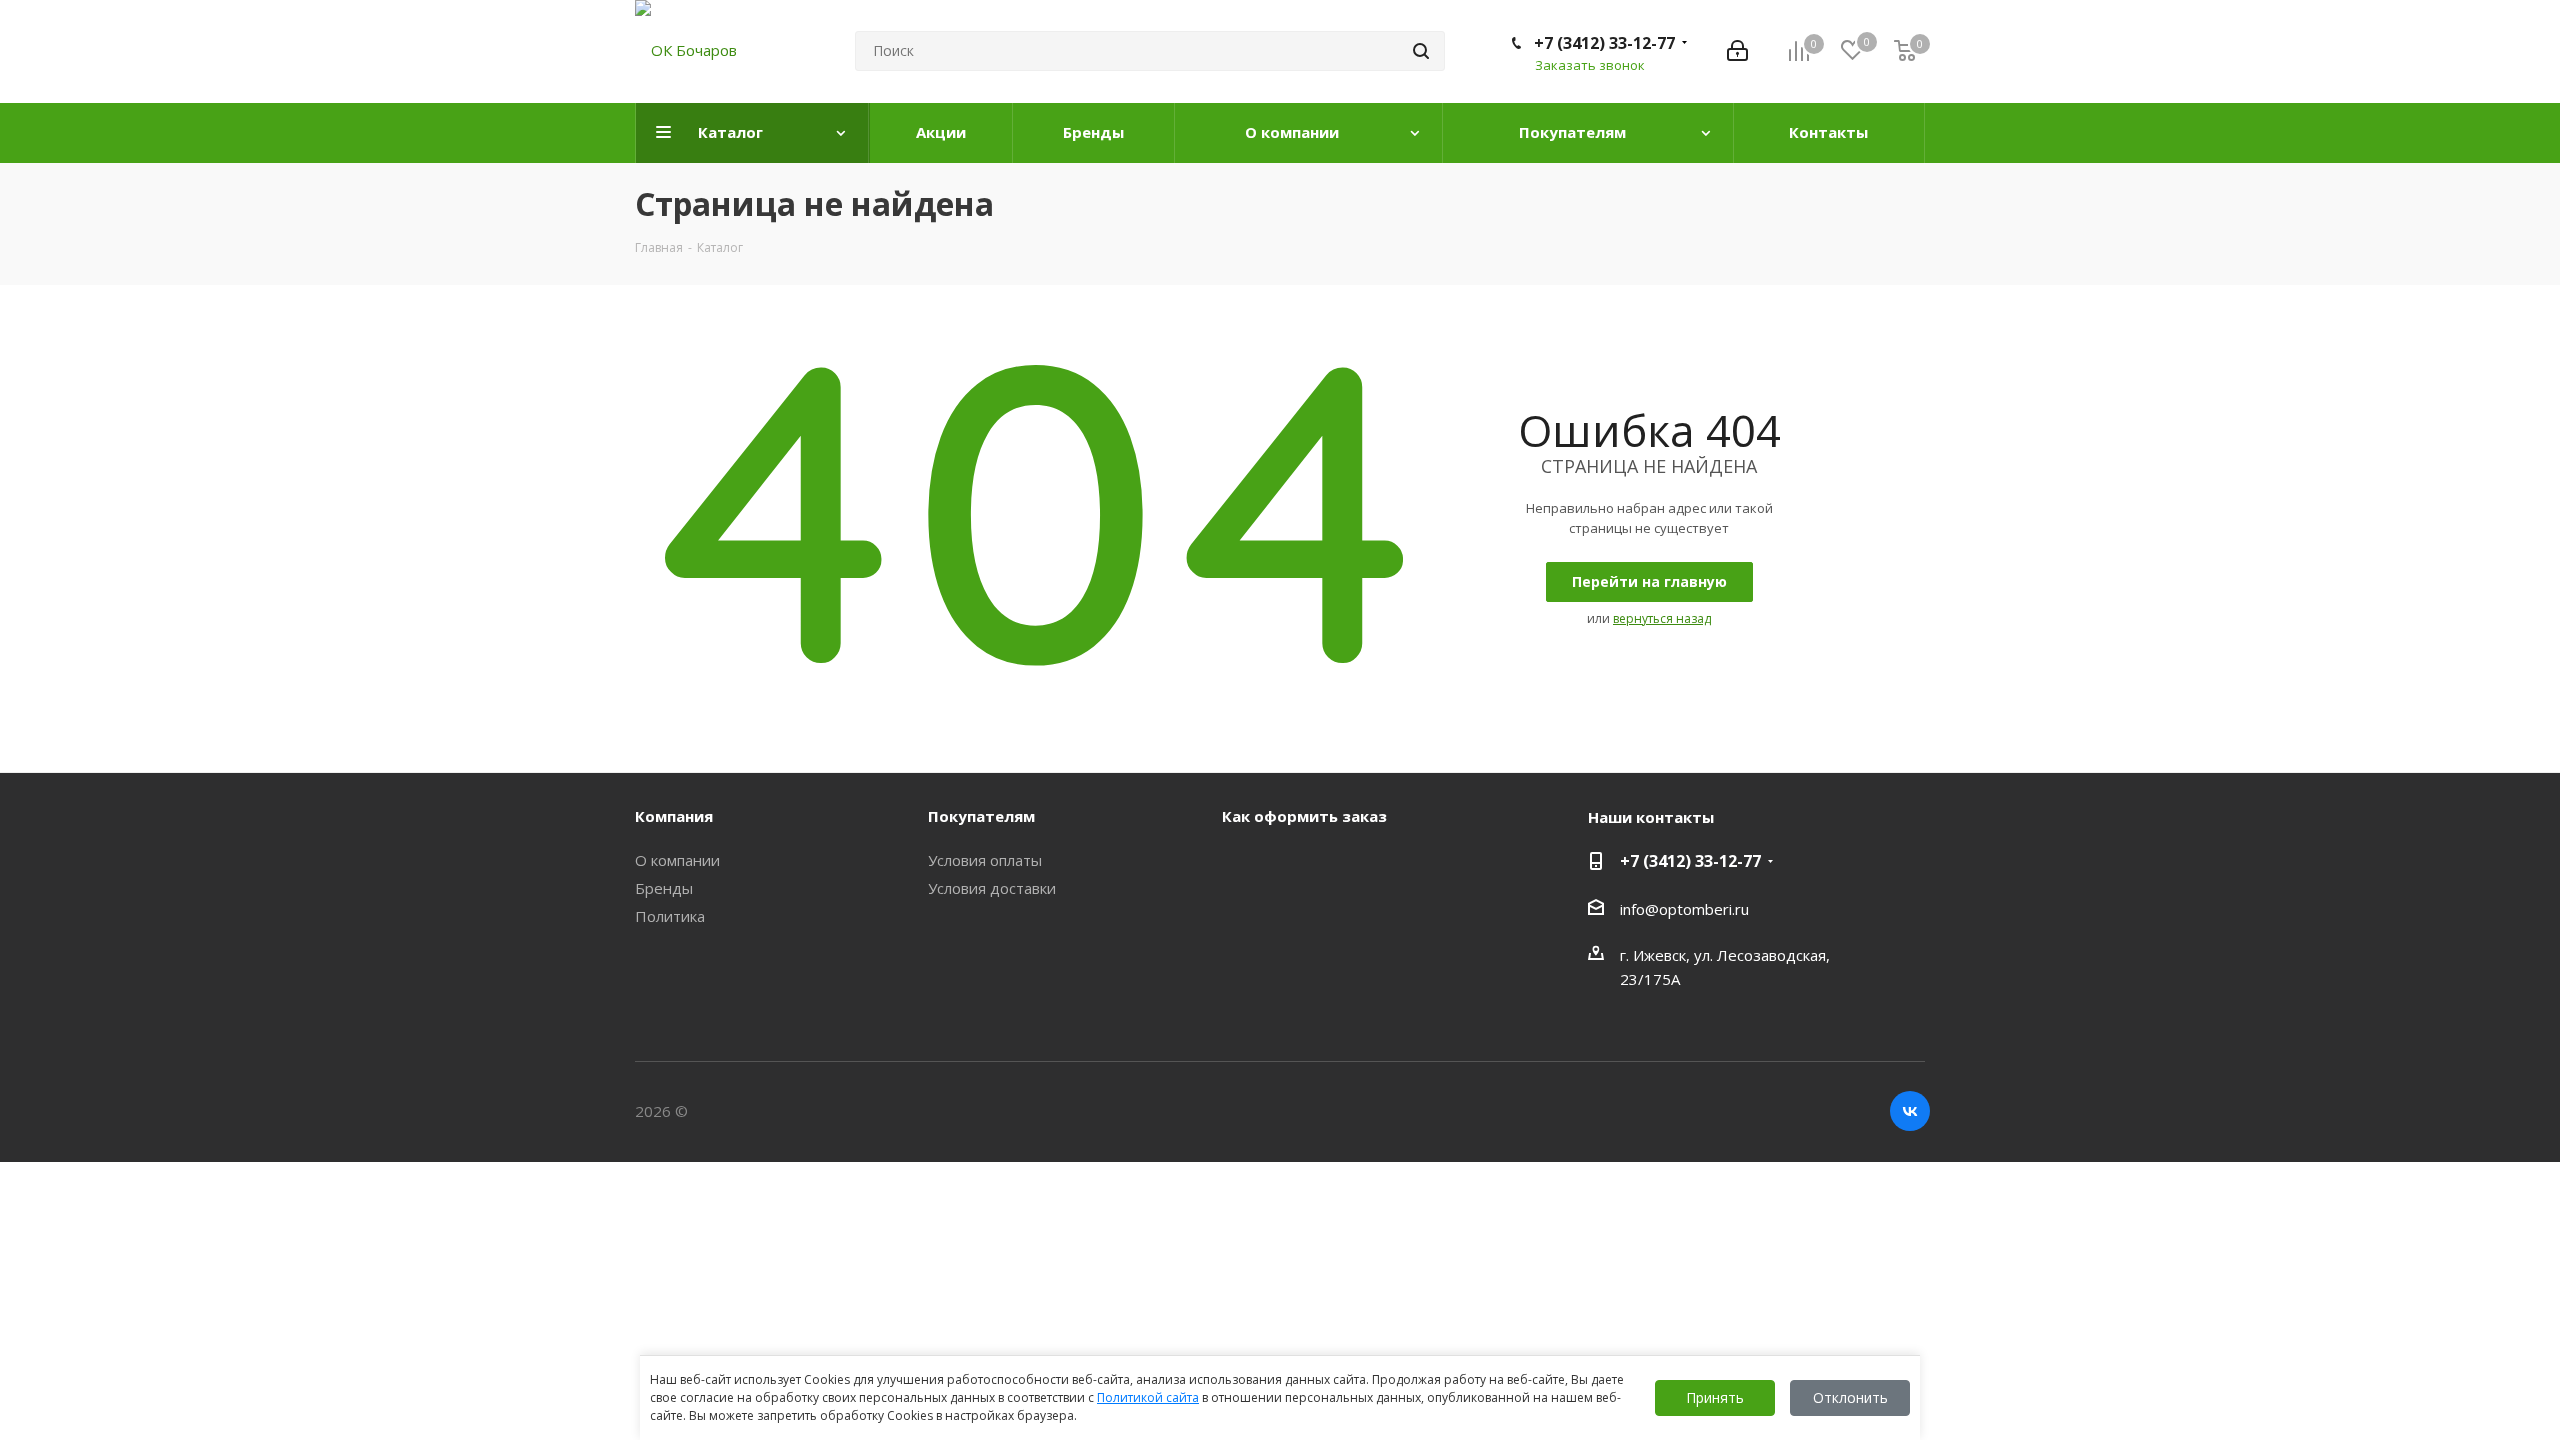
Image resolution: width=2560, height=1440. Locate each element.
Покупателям (981, 816)
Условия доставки (992, 888)
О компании (677, 860)
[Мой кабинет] (1737, 51)
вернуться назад (1662, 618)
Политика (670, 916)
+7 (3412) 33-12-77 (1604, 43)
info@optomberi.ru (1684, 909)
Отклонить (1850, 1397)
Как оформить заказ (1304, 816)
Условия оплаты (985, 860)
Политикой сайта (1148, 1397)
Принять (1715, 1397)
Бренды (664, 888)
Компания (674, 816)
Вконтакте (1910, 1111)
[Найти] (1421, 51)
